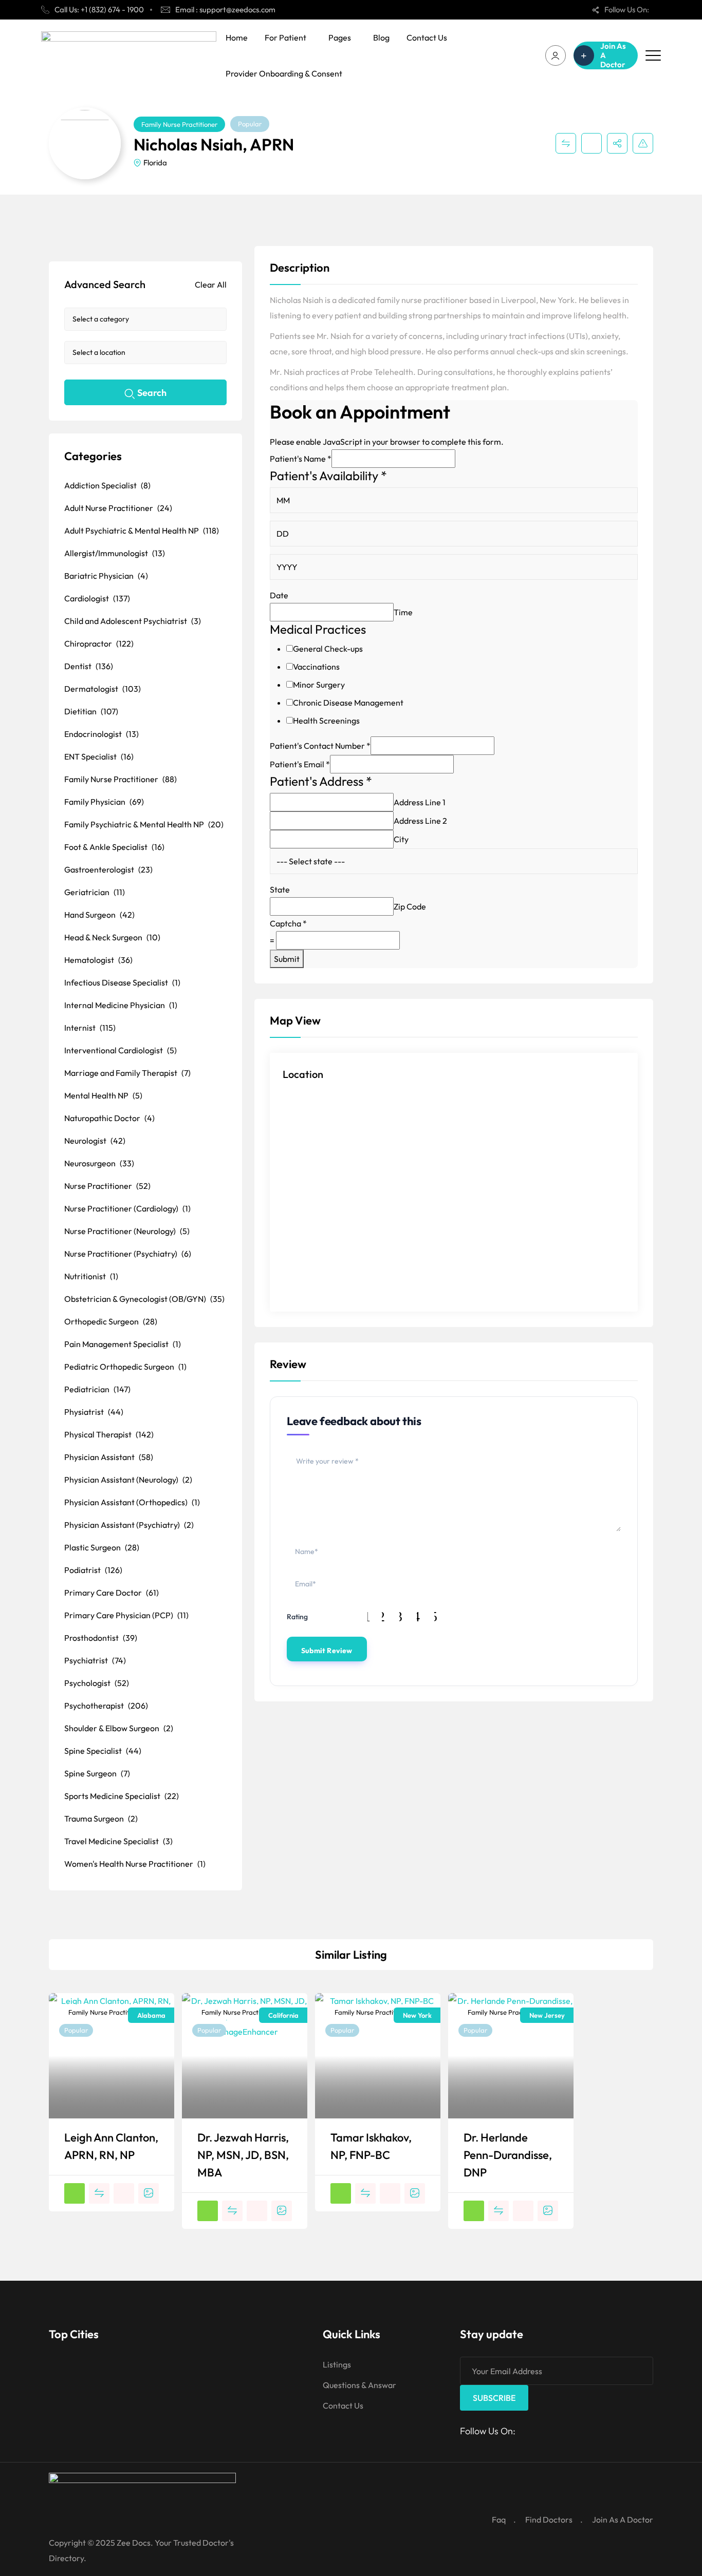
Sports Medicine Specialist (122, 1796)
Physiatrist (94, 1412)
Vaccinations (316, 667)
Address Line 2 (420, 821)
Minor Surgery (319, 685)
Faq (499, 2520)
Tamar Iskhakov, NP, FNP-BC (371, 2146)
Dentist (89, 666)
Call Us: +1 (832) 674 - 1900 (99, 10)
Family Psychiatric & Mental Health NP (144, 824)
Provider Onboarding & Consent (284, 73)
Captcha (288, 923)
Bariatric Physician (106, 576)
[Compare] (566, 143)
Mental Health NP (103, 1095)
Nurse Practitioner (107, 1186)
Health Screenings (326, 721)
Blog (381, 37)
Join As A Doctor (623, 2520)
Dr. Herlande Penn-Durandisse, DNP (508, 2155)
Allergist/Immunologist (115, 553)
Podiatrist (93, 1570)
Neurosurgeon (99, 1163)
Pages (340, 37)
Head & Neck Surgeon (112, 937)
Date (279, 595)
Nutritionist (91, 1276)
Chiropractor (99, 643)
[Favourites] (592, 143)
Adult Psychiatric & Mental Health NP (142, 531)
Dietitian (91, 711)
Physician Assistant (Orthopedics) (132, 1502)
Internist (90, 1028)
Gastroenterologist (108, 869)
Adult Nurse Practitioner (118, 508)
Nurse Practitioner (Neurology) (127, 1231)
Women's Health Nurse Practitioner (135, 1864)
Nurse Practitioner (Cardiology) (127, 1208)
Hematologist (98, 960)
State (280, 889)
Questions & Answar (359, 2385)
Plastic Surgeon (102, 1547)
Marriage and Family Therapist (127, 1073)
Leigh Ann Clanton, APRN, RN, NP (111, 2146)
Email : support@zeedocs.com (225, 10)
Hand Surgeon (99, 915)
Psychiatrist (95, 1660)
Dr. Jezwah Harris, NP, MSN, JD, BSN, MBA (243, 2155)
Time (403, 612)
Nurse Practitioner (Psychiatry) (128, 1254)
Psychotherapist (106, 1706)
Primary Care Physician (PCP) (126, 1615)
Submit (287, 959)
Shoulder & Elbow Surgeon (119, 1728)
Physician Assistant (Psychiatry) (129, 1525)
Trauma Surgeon (101, 1819)
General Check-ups (328, 649)
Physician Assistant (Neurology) (128, 1480)
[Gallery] (149, 2193)
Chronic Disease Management (348, 703)
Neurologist (95, 1141)
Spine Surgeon (97, 1773)
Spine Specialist (103, 1751)
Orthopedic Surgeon (111, 1321)
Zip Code (410, 906)
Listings (337, 2364)
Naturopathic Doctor (109, 1118)
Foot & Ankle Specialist (114, 847)
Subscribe (494, 2398)
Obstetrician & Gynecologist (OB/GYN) (144, 1299)
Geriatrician (95, 892)
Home (237, 37)
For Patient (285, 37)
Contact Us (427, 37)
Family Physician (104, 802)
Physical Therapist (109, 1434)
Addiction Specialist (107, 485)
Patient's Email (300, 764)
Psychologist (97, 1683)
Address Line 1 (420, 802)
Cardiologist (97, 598)
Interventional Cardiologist (121, 1050)
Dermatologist (103, 689)
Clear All (211, 285)
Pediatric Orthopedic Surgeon (125, 1367)
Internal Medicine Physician (121, 1005)
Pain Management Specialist (123, 1344)
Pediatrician (97, 1389)
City (401, 839)
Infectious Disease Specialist (122, 982)
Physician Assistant (109, 1457)
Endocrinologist (101, 734)
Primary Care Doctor (112, 1593)
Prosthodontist (101, 1638)
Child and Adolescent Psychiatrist (133, 621)
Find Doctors (549, 2520)
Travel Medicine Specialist (118, 1841)
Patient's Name (301, 459)
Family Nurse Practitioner (179, 124)
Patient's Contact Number (320, 746)
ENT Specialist (99, 756)
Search (152, 393)
